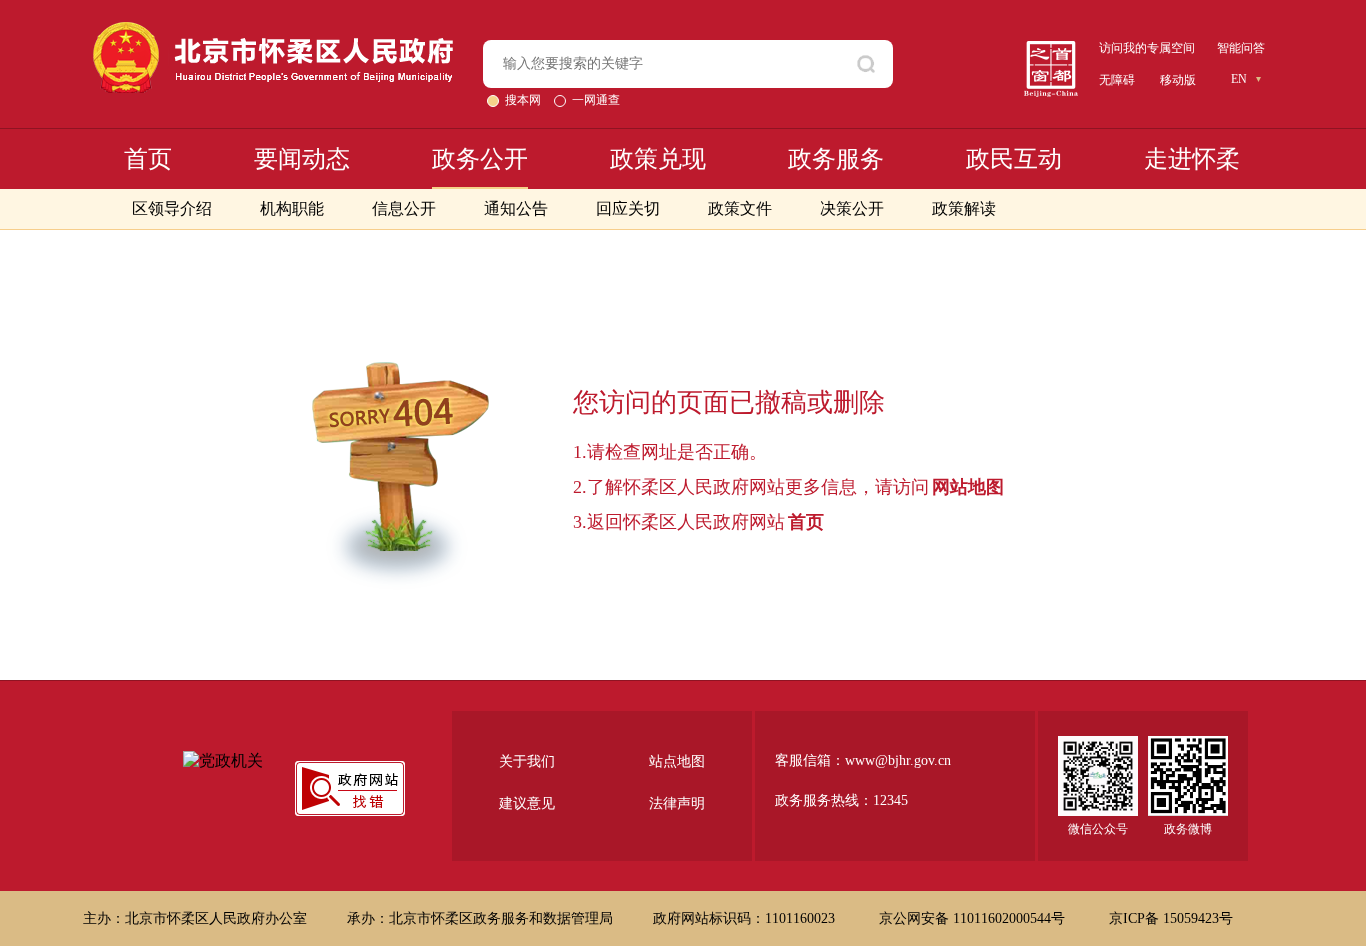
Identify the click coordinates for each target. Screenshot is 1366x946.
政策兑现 (658, 159)
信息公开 (404, 208)
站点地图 (677, 761)
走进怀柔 (1192, 159)
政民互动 (1014, 159)
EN (1239, 79)
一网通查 (596, 100)
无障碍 (1117, 80)
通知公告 (516, 208)
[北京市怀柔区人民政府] (273, 30)
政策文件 (740, 208)
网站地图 (968, 487)
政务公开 (480, 159)
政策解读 (964, 208)
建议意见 (527, 803)
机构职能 (292, 208)
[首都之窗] (1051, 48)
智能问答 (1241, 48)
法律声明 (677, 803)
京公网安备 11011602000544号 (974, 918)
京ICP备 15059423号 (1171, 918)
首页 (148, 159)
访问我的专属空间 (1147, 48)
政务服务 (836, 159)
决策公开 (852, 208)
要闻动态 (302, 159)
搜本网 (524, 100)
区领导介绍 (172, 208)
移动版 (1178, 80)
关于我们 (527, 761)
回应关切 (628, 208)
